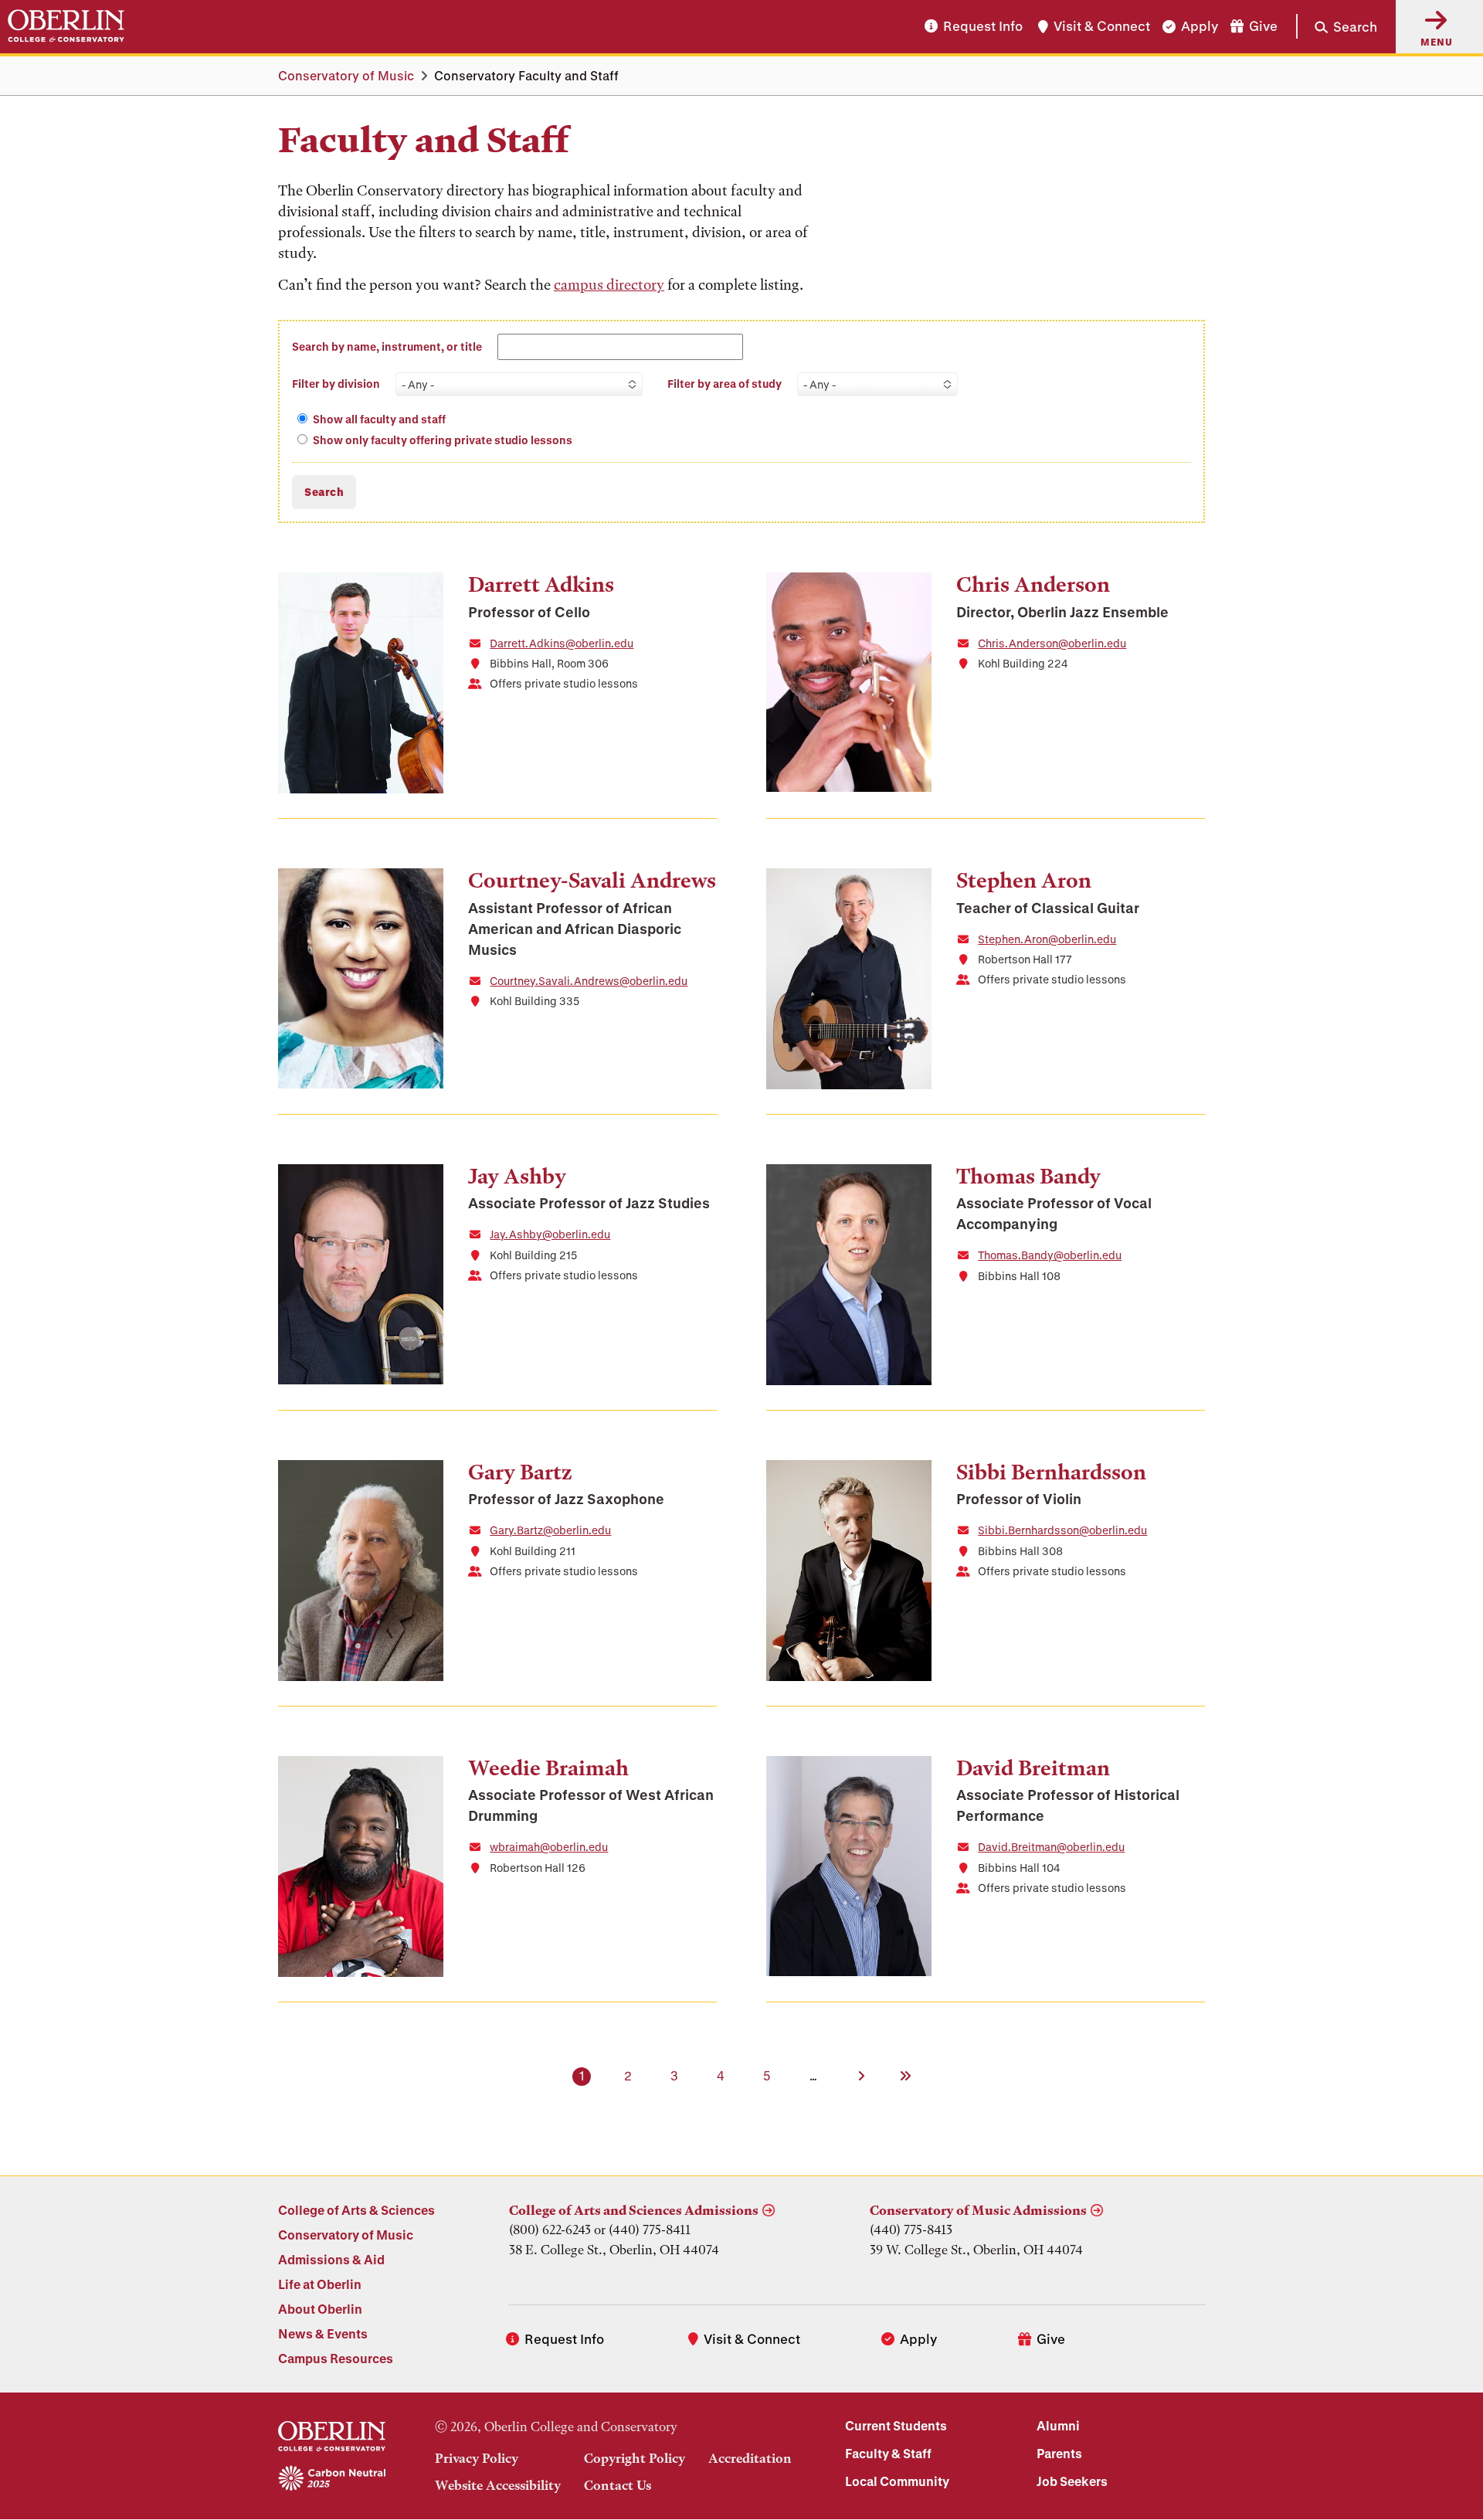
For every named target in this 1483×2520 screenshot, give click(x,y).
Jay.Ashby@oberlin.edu (550, 1234)
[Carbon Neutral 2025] (332, 2479)
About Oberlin (320, 2309)
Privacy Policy (477, 2458)
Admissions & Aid (331, 2259)
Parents (1059, 2453)
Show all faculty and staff (379, 419)
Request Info (983, 27)
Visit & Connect (1102, 27)
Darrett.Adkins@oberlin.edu (562, 643)
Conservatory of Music (346, 75)
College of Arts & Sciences (356, 2210)
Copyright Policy (635, 2458)
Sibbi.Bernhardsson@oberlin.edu (1062, 1530)
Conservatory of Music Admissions (978, 2210)
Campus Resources (336, 2358)
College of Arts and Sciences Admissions (634, 2210)
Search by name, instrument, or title (387, 346)
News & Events (323, 2333)
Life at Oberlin (320, 2284)
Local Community (897, 2481)
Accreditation (750, 2458)
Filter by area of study (725, 384)
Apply (1200, 27)
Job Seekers (1072, 2481)
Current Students (896, 2425)
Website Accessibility (498, 2485)
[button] (1337, 26)
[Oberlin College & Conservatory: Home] (66, 26)
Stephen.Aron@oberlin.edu (1047, 939)
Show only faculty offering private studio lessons (443, 440)
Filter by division (336, 384)
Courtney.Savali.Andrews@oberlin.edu (589, 981)
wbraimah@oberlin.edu (549, 1847)
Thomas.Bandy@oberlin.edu (1050, 1255)
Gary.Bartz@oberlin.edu (550, 1530)
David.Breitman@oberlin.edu (1051, 1847)
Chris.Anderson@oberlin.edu (1052, 643)
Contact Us (618, 2485)
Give (1263, 27)
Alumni (1058, 2425)
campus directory (609, 285)
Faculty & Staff (888, 2453)
